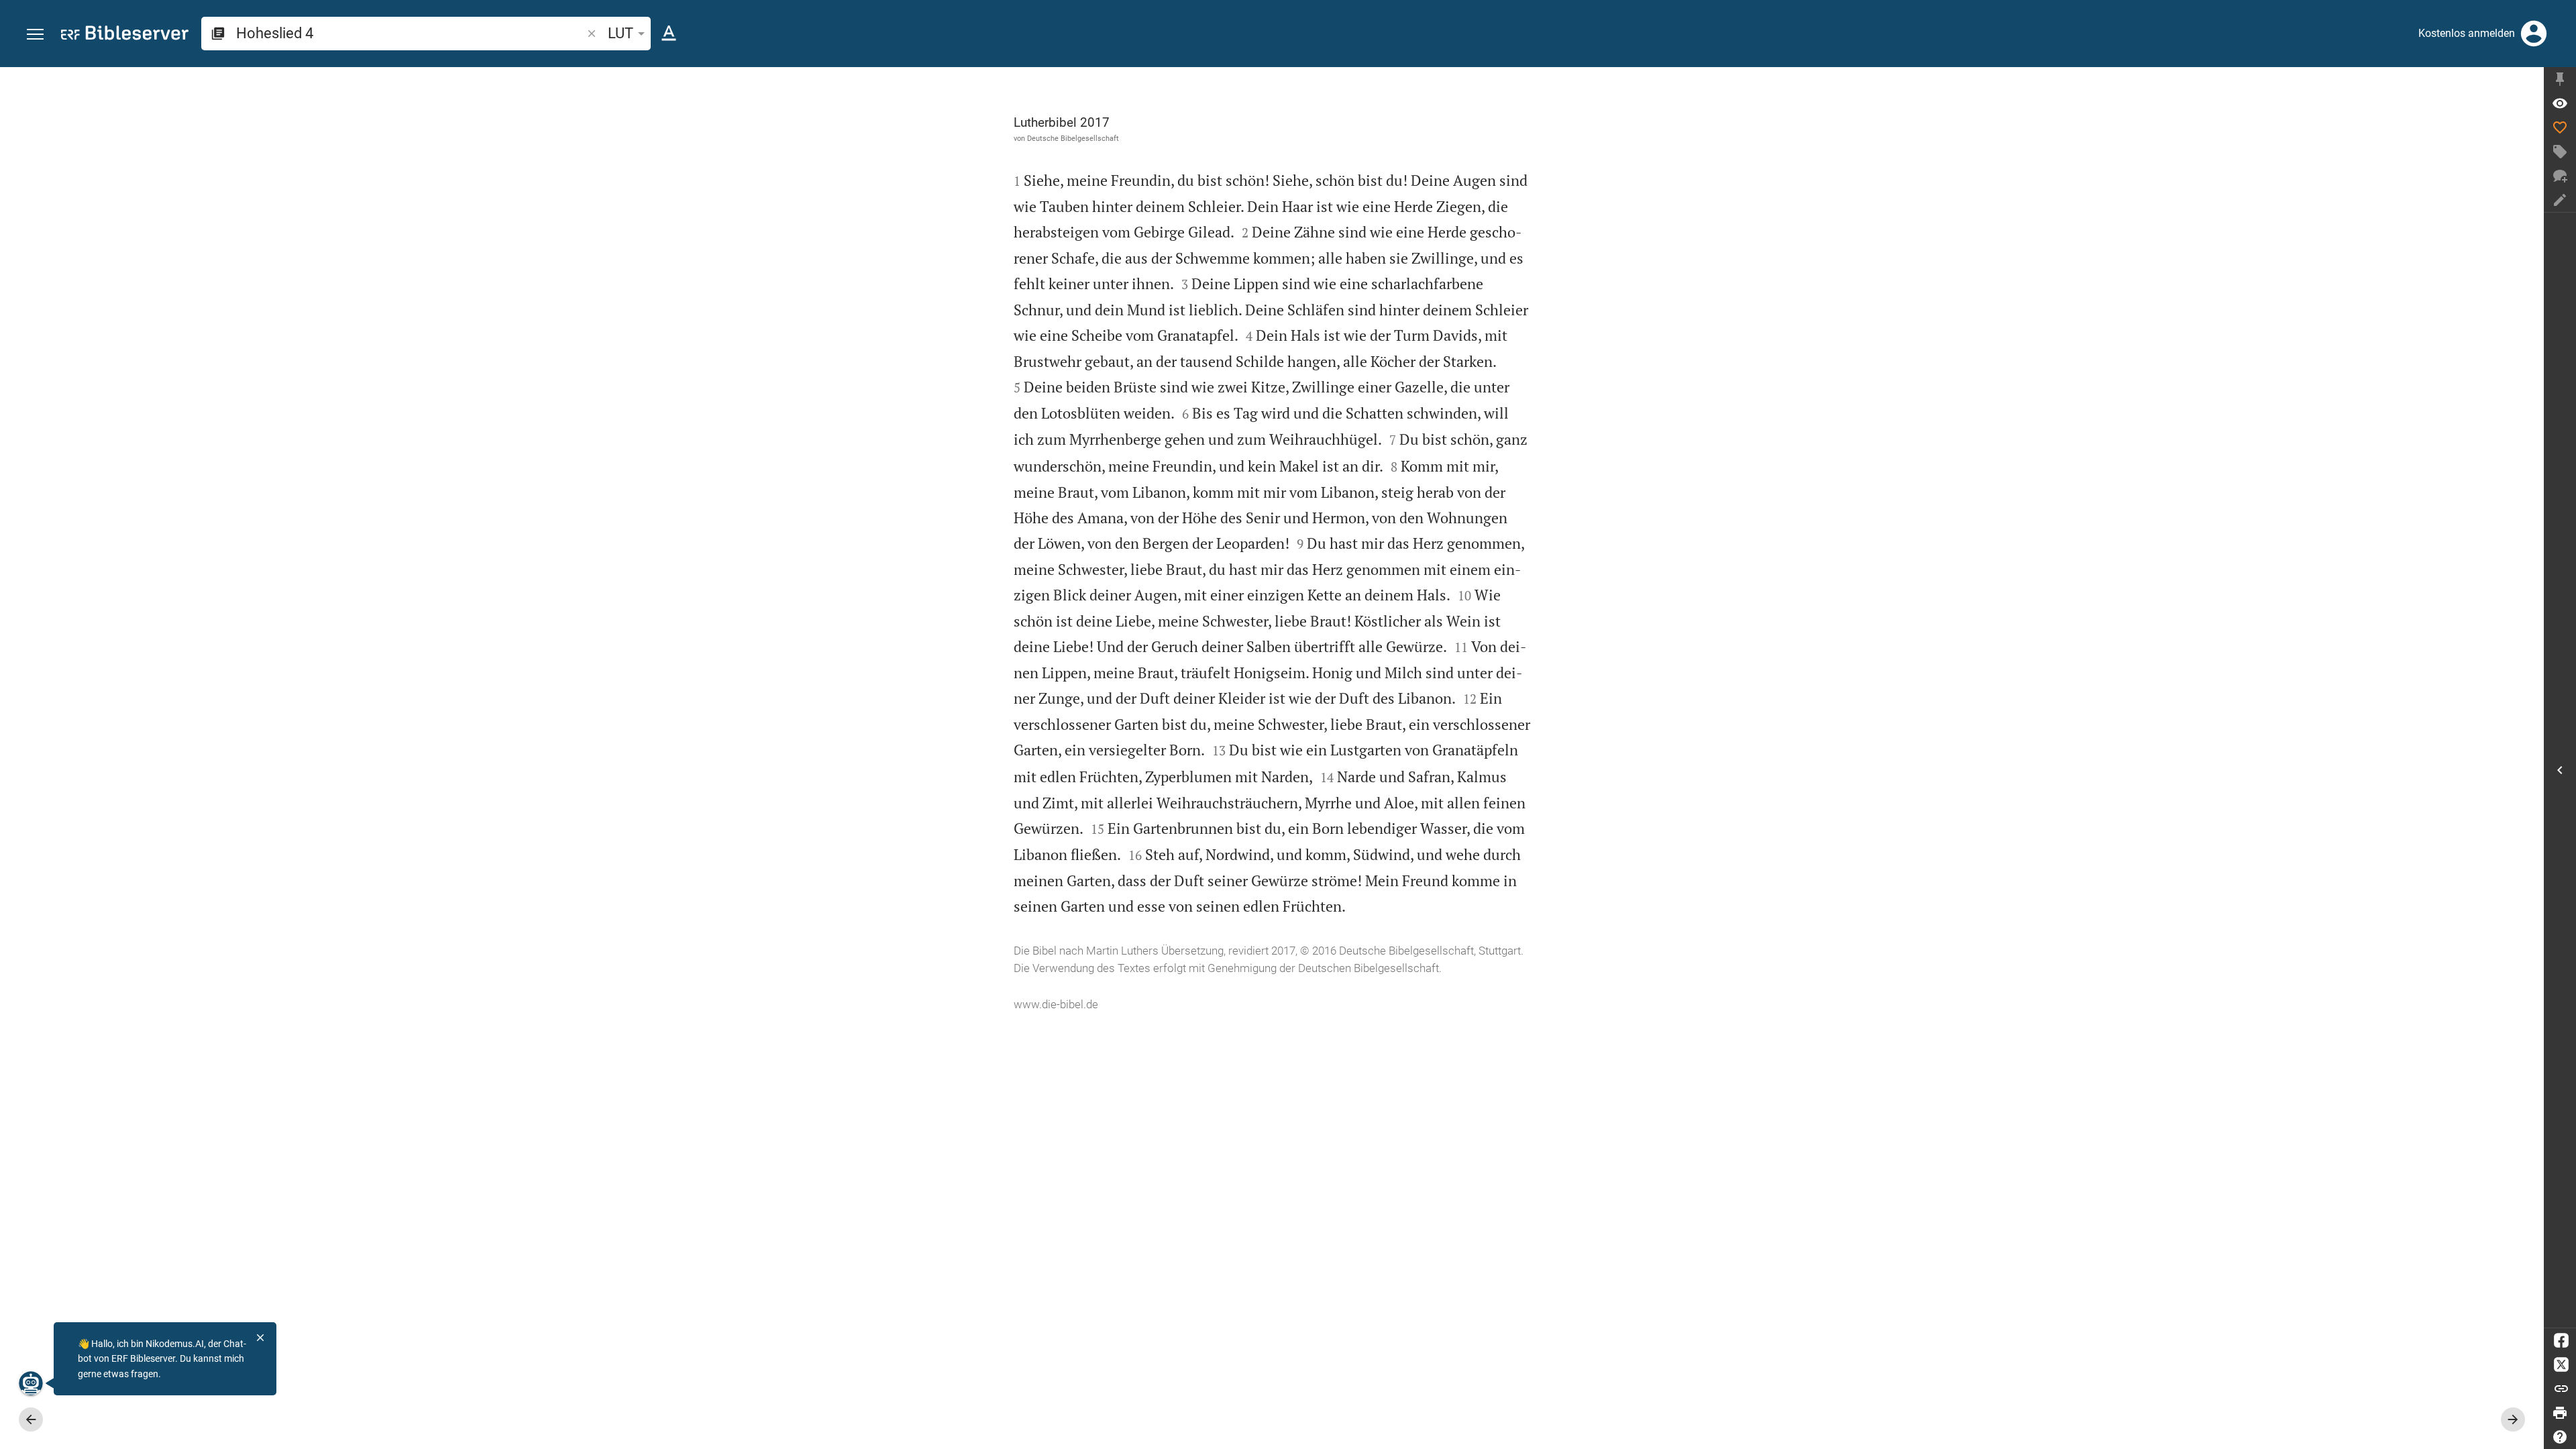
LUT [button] (621, 33)
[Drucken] (2560, 1413)
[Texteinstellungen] (669, 34)
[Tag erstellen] (2560, 152)
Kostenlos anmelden (2467, 33)
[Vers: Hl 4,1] (2560, 103)
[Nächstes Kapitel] (2513, 1419)
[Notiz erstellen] (2560, 200)
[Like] (2560, 127)
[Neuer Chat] (2560, 176)
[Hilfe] (2560, 1437)
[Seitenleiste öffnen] (2560, 770)
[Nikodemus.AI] (31, 1383)
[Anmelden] (2534, 34)
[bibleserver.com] (125, 35)
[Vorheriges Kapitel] (31, 1419)
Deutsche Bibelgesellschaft (1073, 138)
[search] (410, 33)
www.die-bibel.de (1056, 1004)
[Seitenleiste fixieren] (2560, 79)
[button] (35, 35)
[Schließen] (260, 1338)
